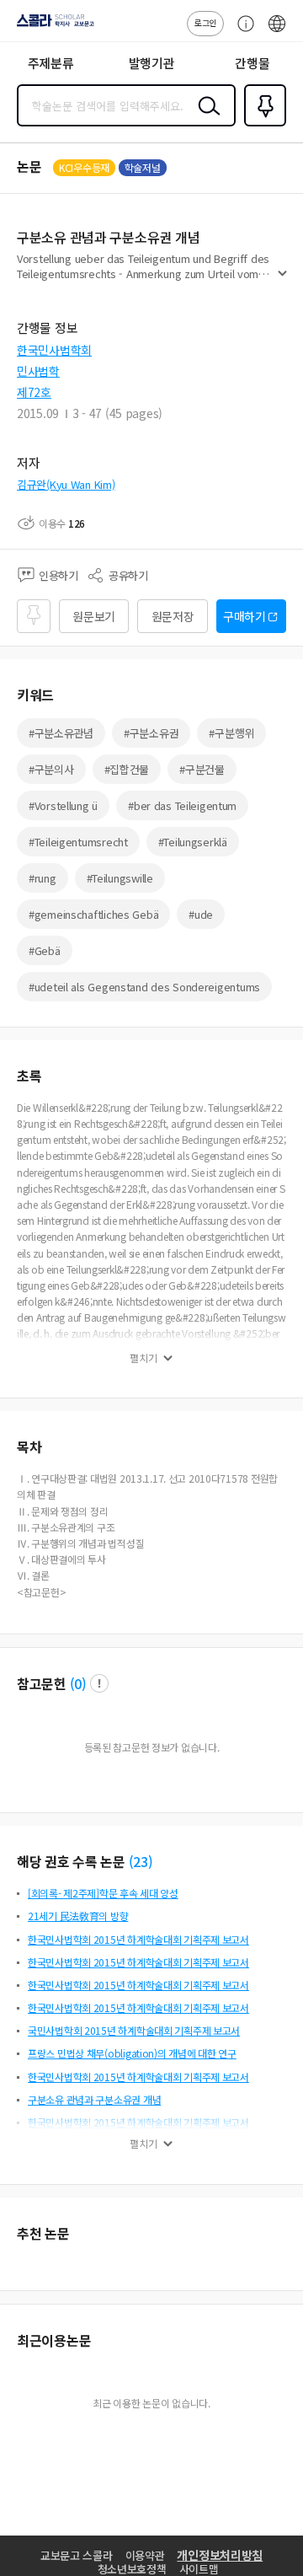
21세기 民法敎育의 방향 (78, 1916)
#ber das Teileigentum (182, 805)
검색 (205, 119)
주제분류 (51, 63)
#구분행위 (231, 733)
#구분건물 (202, 769)
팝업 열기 (99, 1683)
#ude (201, 914)
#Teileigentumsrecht (78, 842)
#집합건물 (127, 769)
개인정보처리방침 (220, 2555)
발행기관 (152, 63)
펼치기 (282, 280)
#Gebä (45, 950)
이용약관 (145, 2555)
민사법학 (38, 371)
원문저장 (173, 616)
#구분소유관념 (61, 733)
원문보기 (94, 616)
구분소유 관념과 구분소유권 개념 (94, 2099)
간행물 (252, 63)
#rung (43, 878)
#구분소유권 (151, 733)
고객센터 (242, 32)
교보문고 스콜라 (77, 2555)
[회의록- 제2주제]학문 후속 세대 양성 (103, 1893)
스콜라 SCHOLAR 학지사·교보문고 (52, 26)
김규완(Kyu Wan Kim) (66, 484)
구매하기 (245, 616)
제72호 (34, 392)
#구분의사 (51, 769)
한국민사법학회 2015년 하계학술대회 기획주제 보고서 (138, 1939)
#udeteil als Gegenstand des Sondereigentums (144, 987)
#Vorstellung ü (63, 805)
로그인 (205, 22)
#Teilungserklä (193, 842)
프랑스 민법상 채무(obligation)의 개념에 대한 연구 (132, 2053)
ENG (277, 32)
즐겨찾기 (262, 125)
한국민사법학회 (54, 350)
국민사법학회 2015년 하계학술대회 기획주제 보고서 (134, 2030)
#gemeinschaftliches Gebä (93, 914)
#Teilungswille (120, 878)
